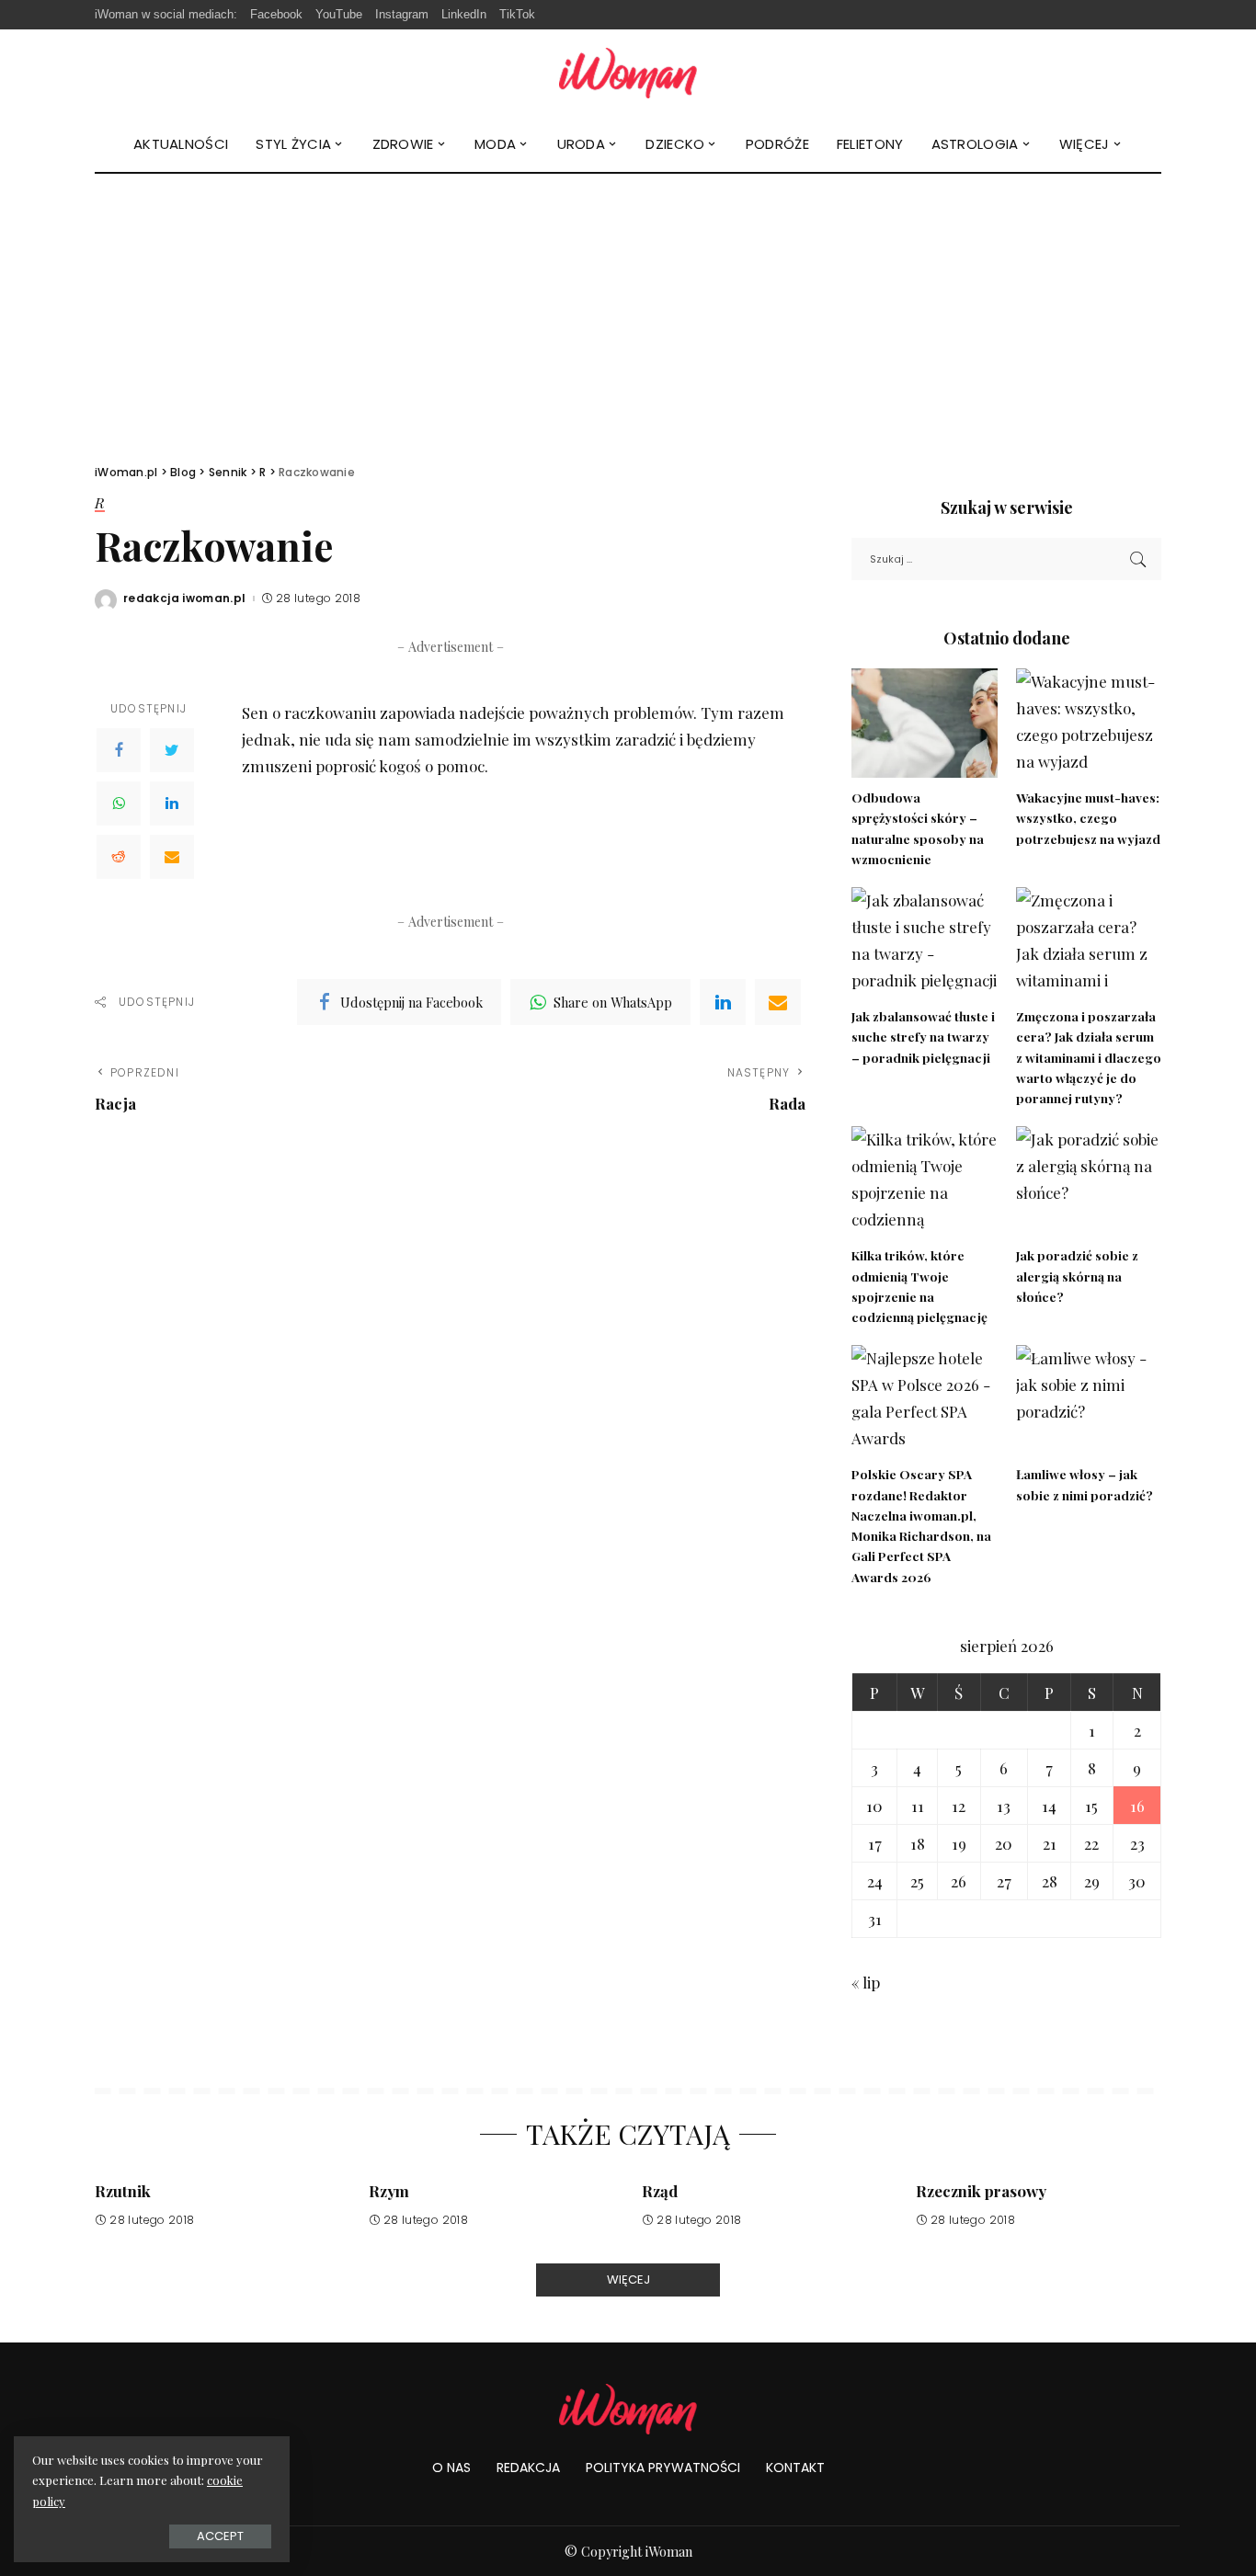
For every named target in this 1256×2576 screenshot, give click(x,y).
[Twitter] (172, 750)
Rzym (389, 2191)
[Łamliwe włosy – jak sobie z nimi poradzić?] (1089, 1400)
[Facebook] (119, 750)
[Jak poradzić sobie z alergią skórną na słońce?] (1089, 1181)
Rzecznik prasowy (981, 2191)
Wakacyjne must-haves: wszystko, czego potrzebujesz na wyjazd (1088, 818)
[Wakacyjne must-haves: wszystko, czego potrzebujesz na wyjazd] (1089, 723)
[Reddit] (119, 857)
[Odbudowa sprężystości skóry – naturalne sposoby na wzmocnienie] (924, 723)
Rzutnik (123, 2191)
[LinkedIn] (172, 804)
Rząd (660, 2191)
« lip (866, 1982)
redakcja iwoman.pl (185, 598)
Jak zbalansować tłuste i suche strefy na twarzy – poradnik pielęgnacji (923, 1037)
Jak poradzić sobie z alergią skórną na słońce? (1077, 1276)
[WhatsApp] (119, 804)
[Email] (172, 857)
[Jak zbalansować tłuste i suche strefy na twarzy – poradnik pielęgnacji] (924, 942)
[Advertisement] (628, 312)
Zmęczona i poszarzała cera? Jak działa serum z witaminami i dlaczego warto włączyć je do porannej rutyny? (1089, 1057)
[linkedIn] (723, 1002)
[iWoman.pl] (628, 73)
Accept (220, 2536)
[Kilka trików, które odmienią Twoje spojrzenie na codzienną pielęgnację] (924, 1181)
